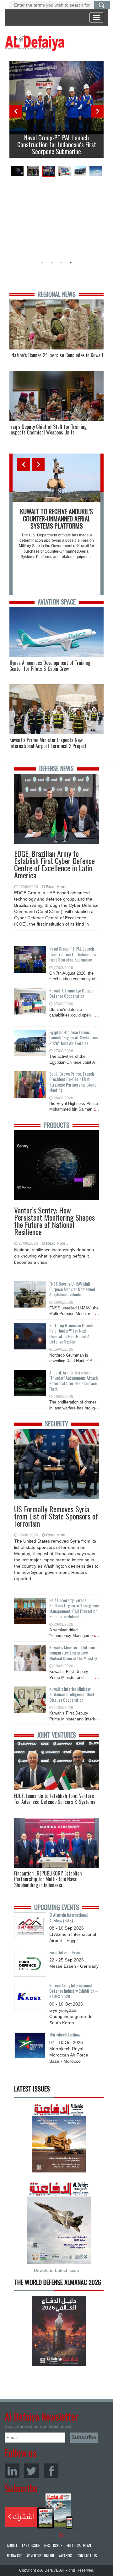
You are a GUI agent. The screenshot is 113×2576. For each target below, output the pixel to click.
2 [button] (52, 263)
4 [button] (71, 263)
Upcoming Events (57, 1907)
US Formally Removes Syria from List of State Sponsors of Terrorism (56, 1512)
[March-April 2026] (59, 2140)
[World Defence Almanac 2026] (59, 2331)
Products (56, 1125)
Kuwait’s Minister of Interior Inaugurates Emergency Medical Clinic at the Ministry (73, 1653)
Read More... (57, 887)
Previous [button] (16, 111)
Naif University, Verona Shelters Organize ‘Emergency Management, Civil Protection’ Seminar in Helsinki (74, 1608)
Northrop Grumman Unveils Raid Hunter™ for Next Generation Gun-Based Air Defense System (71, 1333)
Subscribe (39, 2511)
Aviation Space (57, 602)
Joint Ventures (56, 1735)
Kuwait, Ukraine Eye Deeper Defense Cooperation (72, 993)
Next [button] (97, 111)
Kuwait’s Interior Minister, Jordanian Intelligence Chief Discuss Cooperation (72, 1694)
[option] (56, 109)
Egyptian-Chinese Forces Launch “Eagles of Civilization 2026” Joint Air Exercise (73, 1037)
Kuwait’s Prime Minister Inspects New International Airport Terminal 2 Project (48, 743)
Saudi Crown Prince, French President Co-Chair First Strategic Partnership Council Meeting (74, 1082)
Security (56, 1424)
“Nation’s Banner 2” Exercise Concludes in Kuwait (56, 355)
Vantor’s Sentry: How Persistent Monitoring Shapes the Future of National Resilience (54, 1213)
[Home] (35, 43)
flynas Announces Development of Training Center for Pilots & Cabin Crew (50, 666)
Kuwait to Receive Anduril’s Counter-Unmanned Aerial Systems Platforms (56, 519)
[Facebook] (51, 2471)
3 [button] (61, 263)
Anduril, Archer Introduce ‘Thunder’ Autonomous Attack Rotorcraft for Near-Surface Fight (73, 1381)
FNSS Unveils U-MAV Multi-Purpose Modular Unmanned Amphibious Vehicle (72, 1289)
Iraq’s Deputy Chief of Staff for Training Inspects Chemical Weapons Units (48, 430)
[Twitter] (32, 2471)
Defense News (56, 768)
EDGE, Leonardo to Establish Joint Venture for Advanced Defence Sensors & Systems (55, 1799)
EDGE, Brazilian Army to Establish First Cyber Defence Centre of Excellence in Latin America (54, 857)
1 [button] (42, 263)
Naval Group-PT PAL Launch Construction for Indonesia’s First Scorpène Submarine (57, 144)
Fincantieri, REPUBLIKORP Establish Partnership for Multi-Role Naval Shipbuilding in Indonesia (48, 1879)
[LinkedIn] (12, 2471)
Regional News (57, 294)
